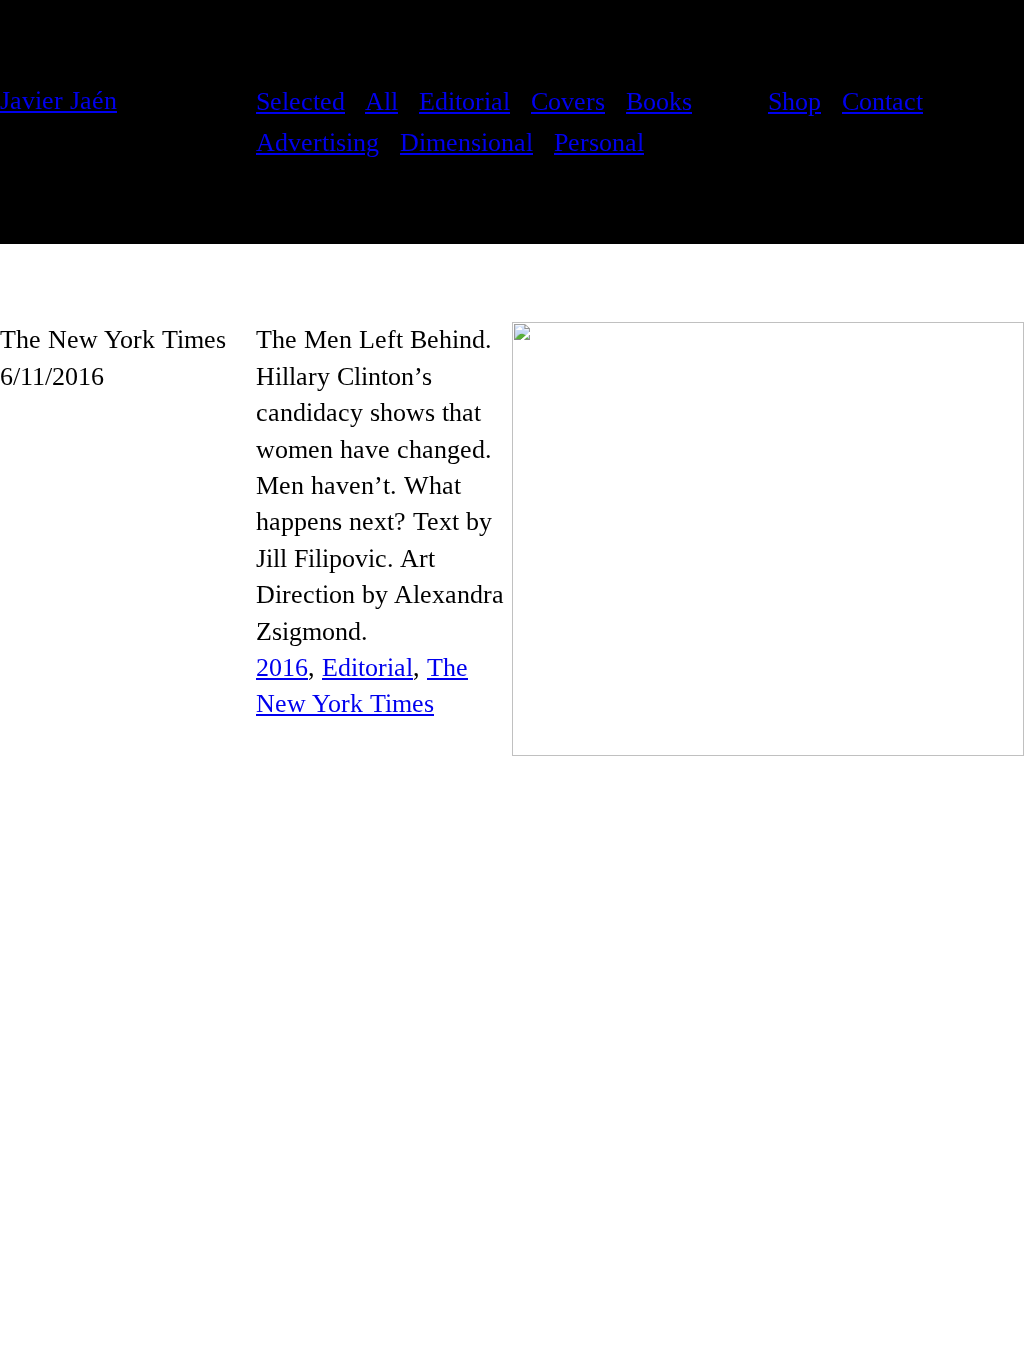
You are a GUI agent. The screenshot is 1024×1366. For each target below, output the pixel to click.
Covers (568, 101)
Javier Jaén (58, 100)
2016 (282, 667)
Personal (599, 142)
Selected (300, 101)
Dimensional (466, 142)
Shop (794, 101)
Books (659, 101)
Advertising (317, 142)
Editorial (464, 101)
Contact (882, 101)
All (381, 101)
